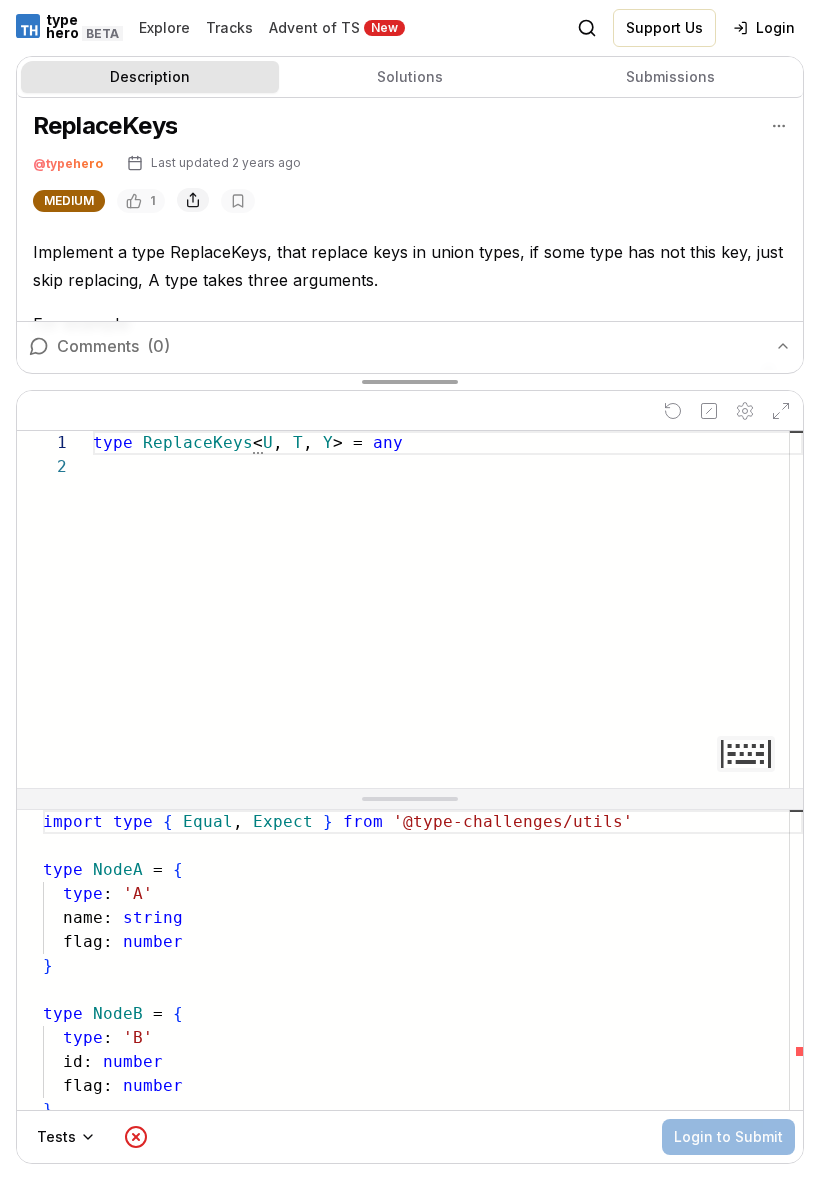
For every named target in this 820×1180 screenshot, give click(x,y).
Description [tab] (150, 76)
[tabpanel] (410, 234)
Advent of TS (314, 27)
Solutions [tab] (410, 76)
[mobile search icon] (587, 28)
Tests (56, 1136)
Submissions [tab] (670, 76)
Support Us (664, 27)
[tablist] (410, 77)
